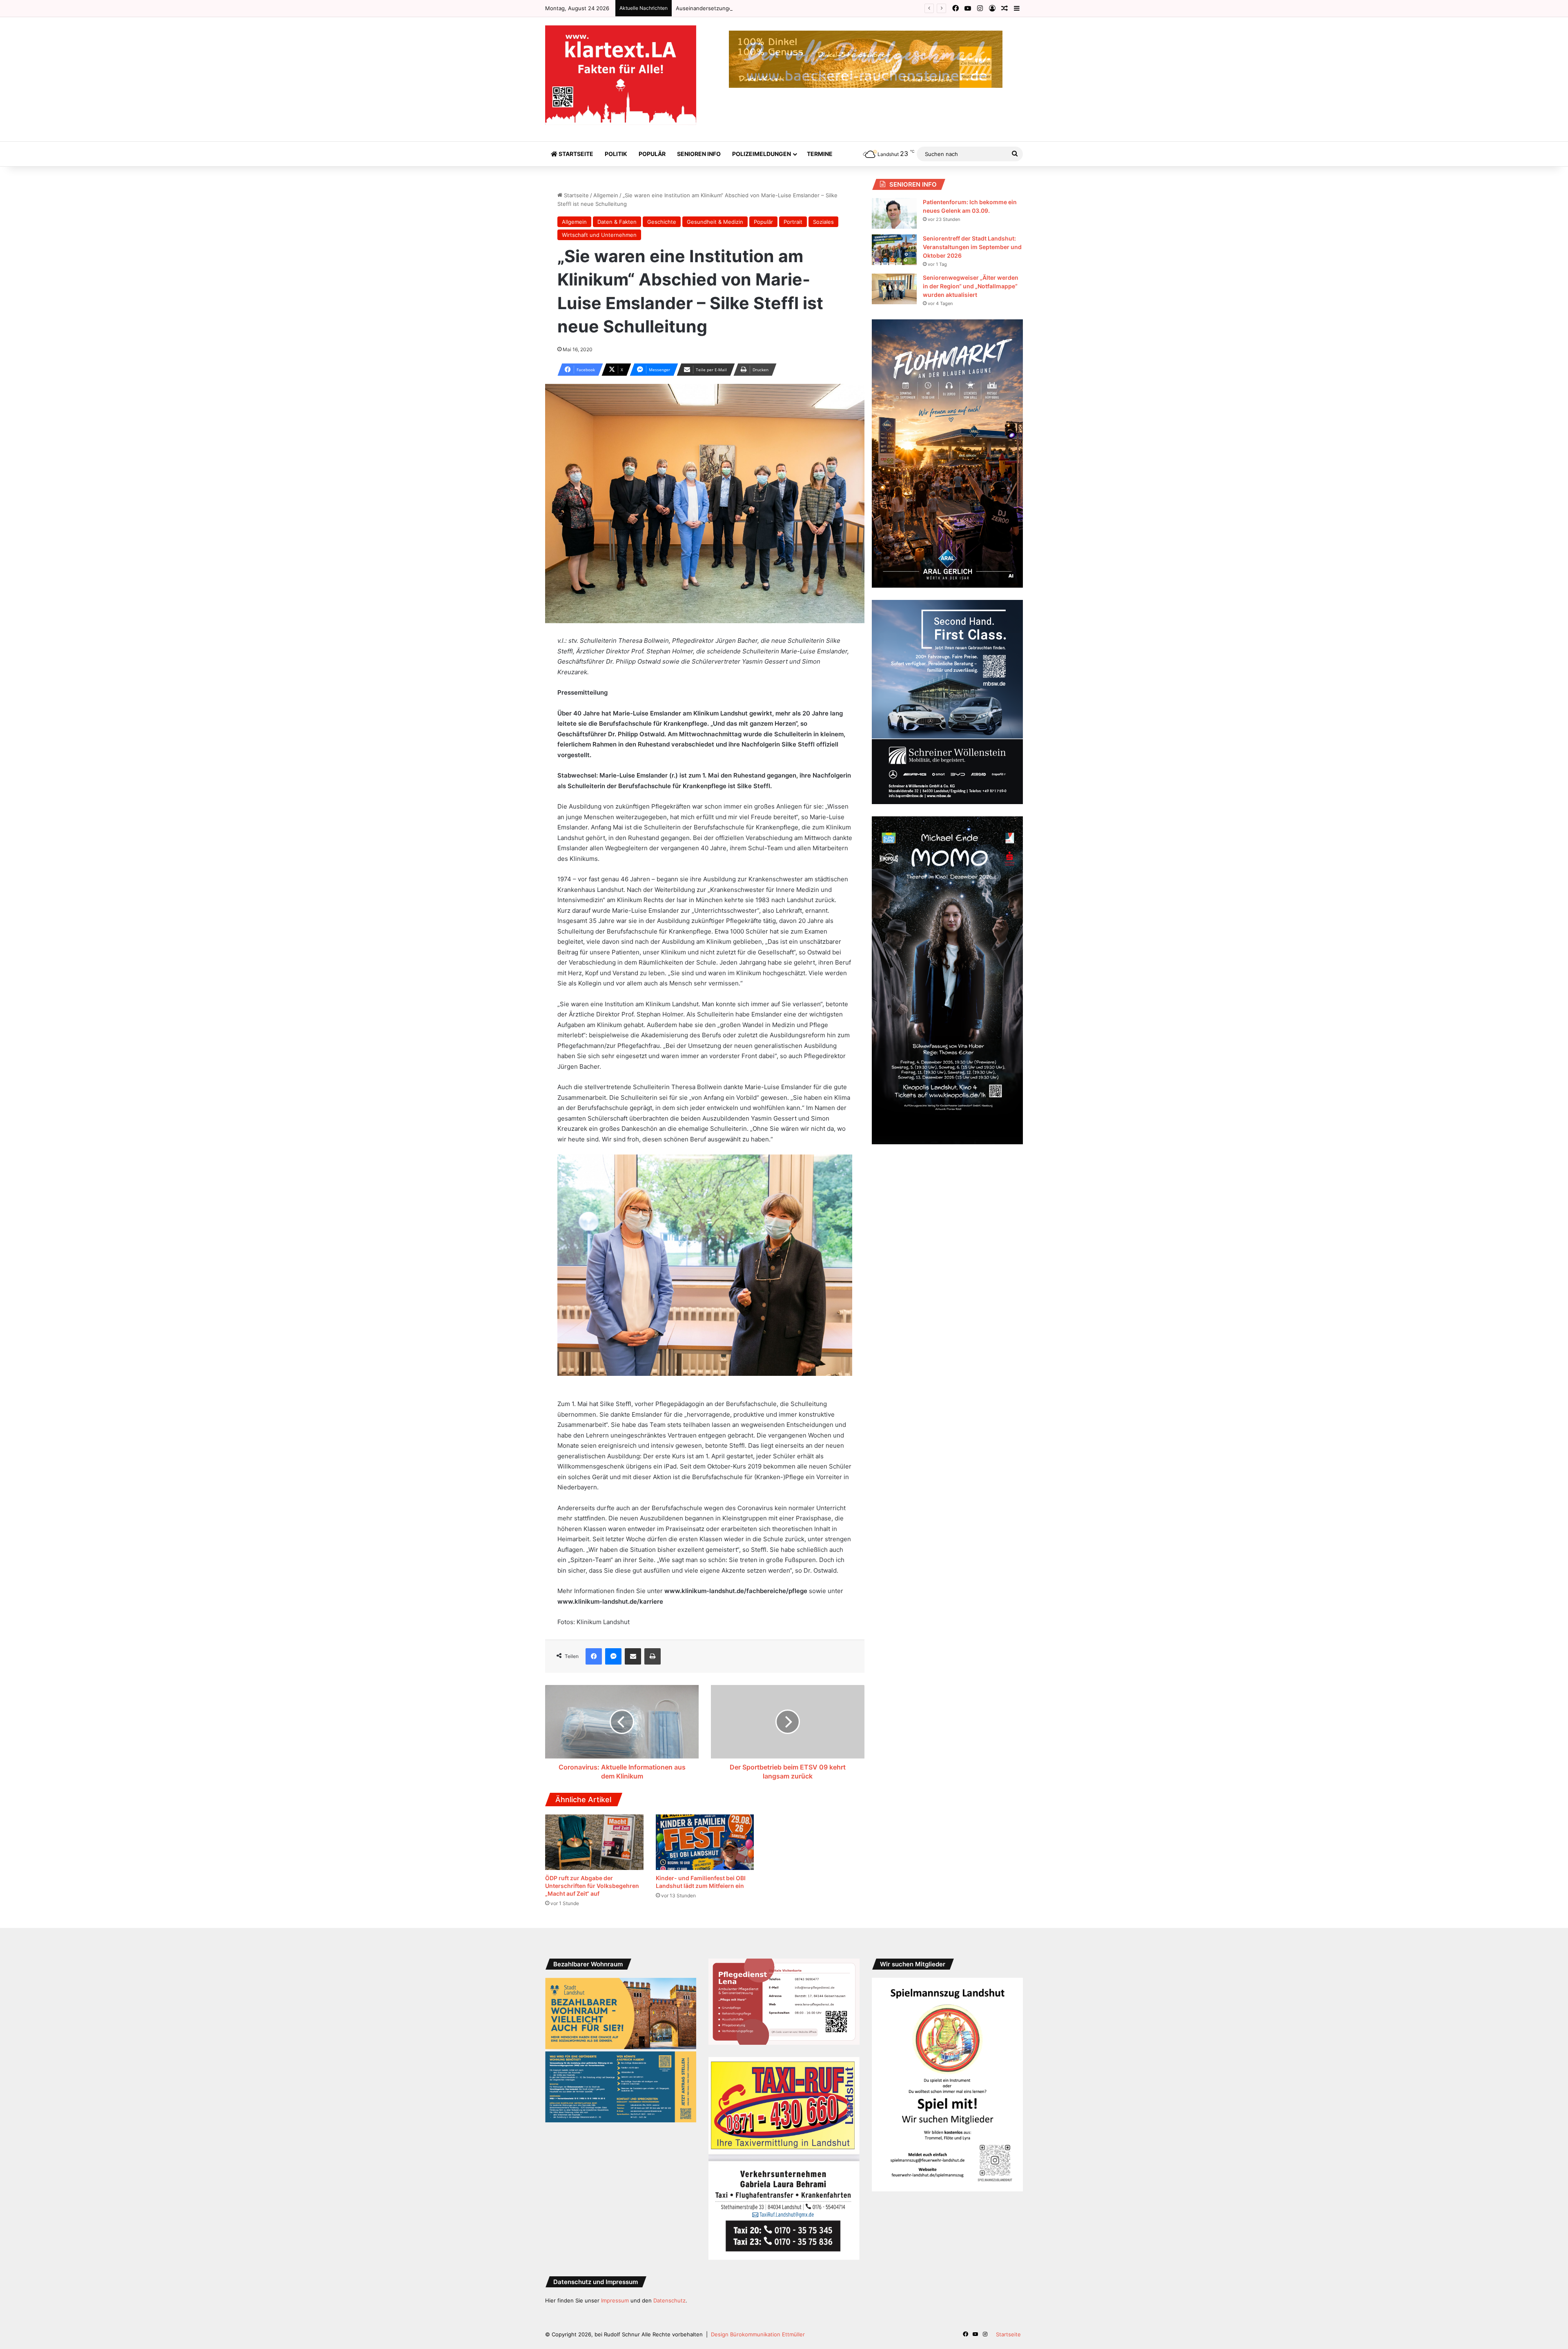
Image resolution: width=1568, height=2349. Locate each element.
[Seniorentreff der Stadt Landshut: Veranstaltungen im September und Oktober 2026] (894, 250)
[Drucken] (653, 1656)
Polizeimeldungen (762, 154)
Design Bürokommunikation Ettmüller (758, 2334)
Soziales (823, 222)
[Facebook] (594, 1656)
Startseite (575, 154)
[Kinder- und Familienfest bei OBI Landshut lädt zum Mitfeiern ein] (705, 1842)
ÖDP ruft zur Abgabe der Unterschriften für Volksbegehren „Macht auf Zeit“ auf (592, 1886)
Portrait (793, 222)
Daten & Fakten (617, 222)
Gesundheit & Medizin (715, 222)
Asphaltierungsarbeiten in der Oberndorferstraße (739, 8)
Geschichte (662, 222)
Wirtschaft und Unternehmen (599, 235)
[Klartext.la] (621, 75)
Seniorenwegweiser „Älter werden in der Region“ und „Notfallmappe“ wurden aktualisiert (971, 286)
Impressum (615, 2300)
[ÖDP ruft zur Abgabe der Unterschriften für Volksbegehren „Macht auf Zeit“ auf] (594, 1842)
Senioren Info (699, 154)
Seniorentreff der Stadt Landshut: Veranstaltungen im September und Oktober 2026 (972, 247)
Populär (652, 154)
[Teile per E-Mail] (633, 1656)
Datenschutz (669, 2300)
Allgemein (606, 195)
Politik (616, 154)
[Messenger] (613, 1656)
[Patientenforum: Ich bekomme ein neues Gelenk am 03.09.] (894, 213)
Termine (820, 154)
